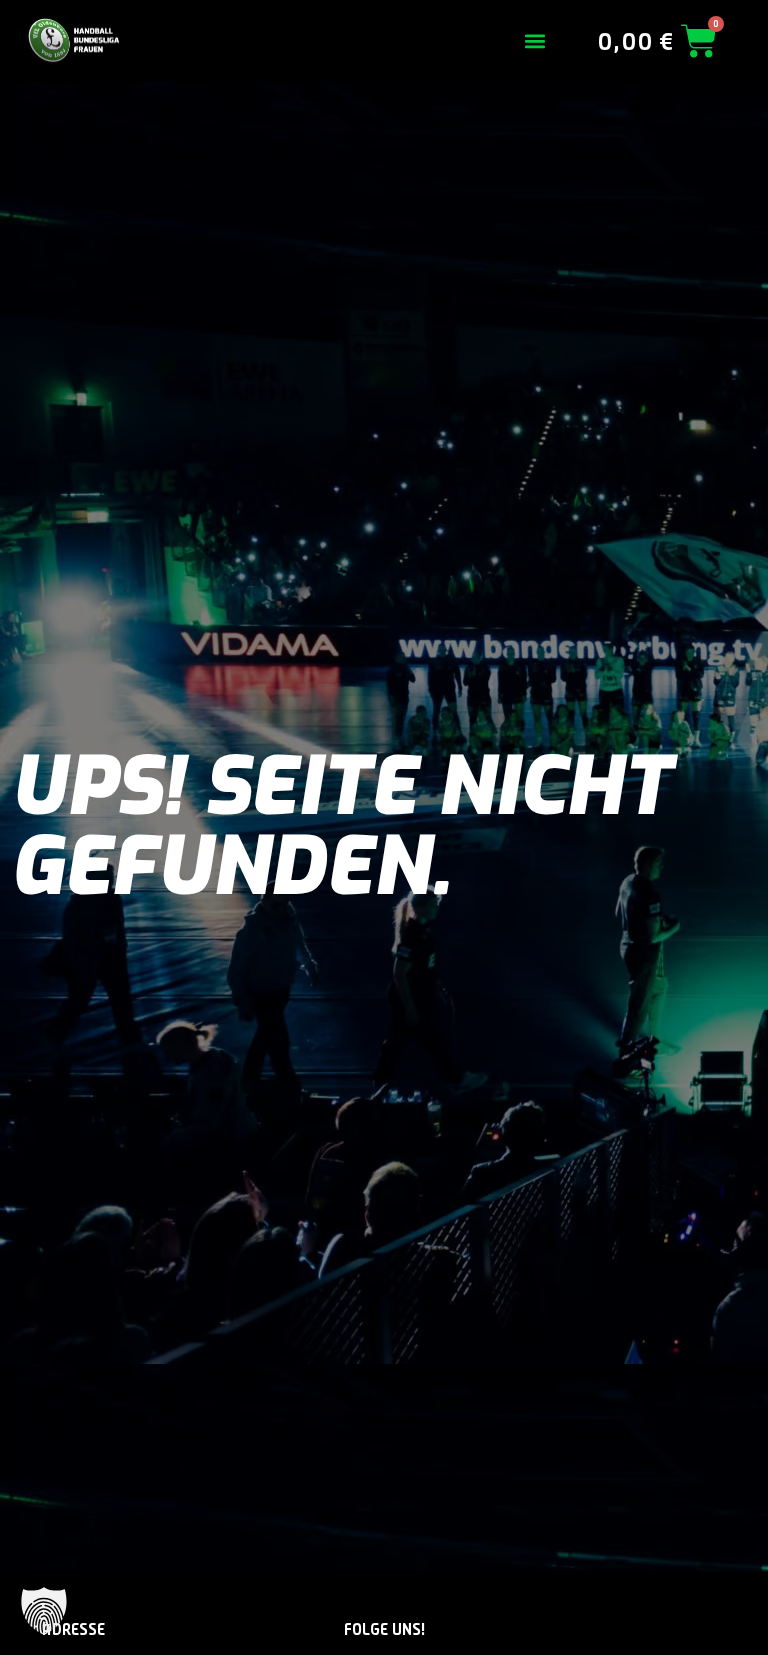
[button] (535, 41)
